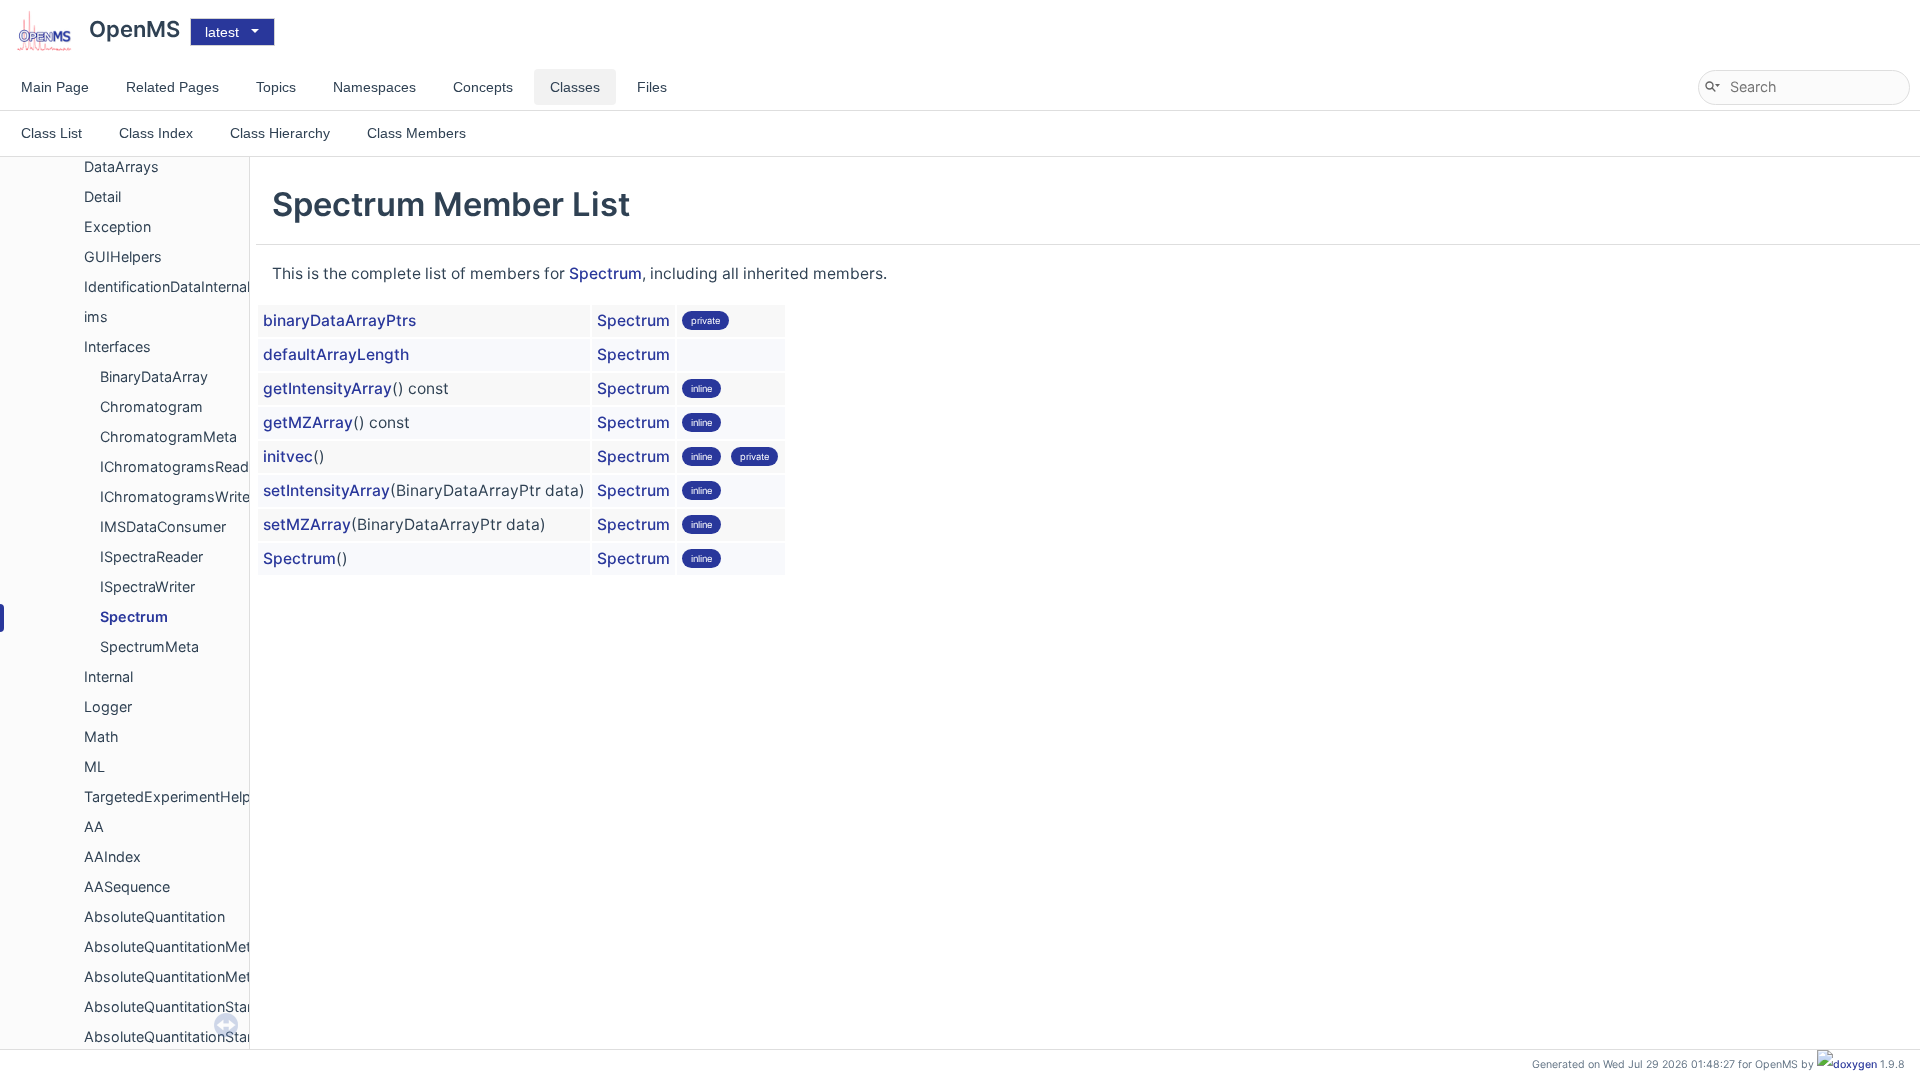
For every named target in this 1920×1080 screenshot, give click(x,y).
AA (94, 826)
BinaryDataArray (154, 376)
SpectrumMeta (149, 646)
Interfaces (117, 346)
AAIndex (112, 856)
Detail (102, 196)
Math (101, 736)
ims (96, 316)
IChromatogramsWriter (177, 496)
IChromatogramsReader (181, 466)
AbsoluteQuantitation (154, 916)
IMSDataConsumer (163, 526)
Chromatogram (151, 406)
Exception (117, 226)
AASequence (127, 886)
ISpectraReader (151, 556)
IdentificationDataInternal (167, 286)
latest (222, 32)
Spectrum (134, 616)
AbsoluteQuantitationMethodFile (192, 976)
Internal (108, 676)
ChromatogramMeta (168, 436)
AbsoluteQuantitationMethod (181, 946)
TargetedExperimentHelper (174, 796)
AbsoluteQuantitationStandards (189, 1006)
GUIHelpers (123, 256)
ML (94, 766)
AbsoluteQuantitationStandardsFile (200, 1036)
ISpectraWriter (147, 586)
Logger (108, 706)
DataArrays (121, 166)
